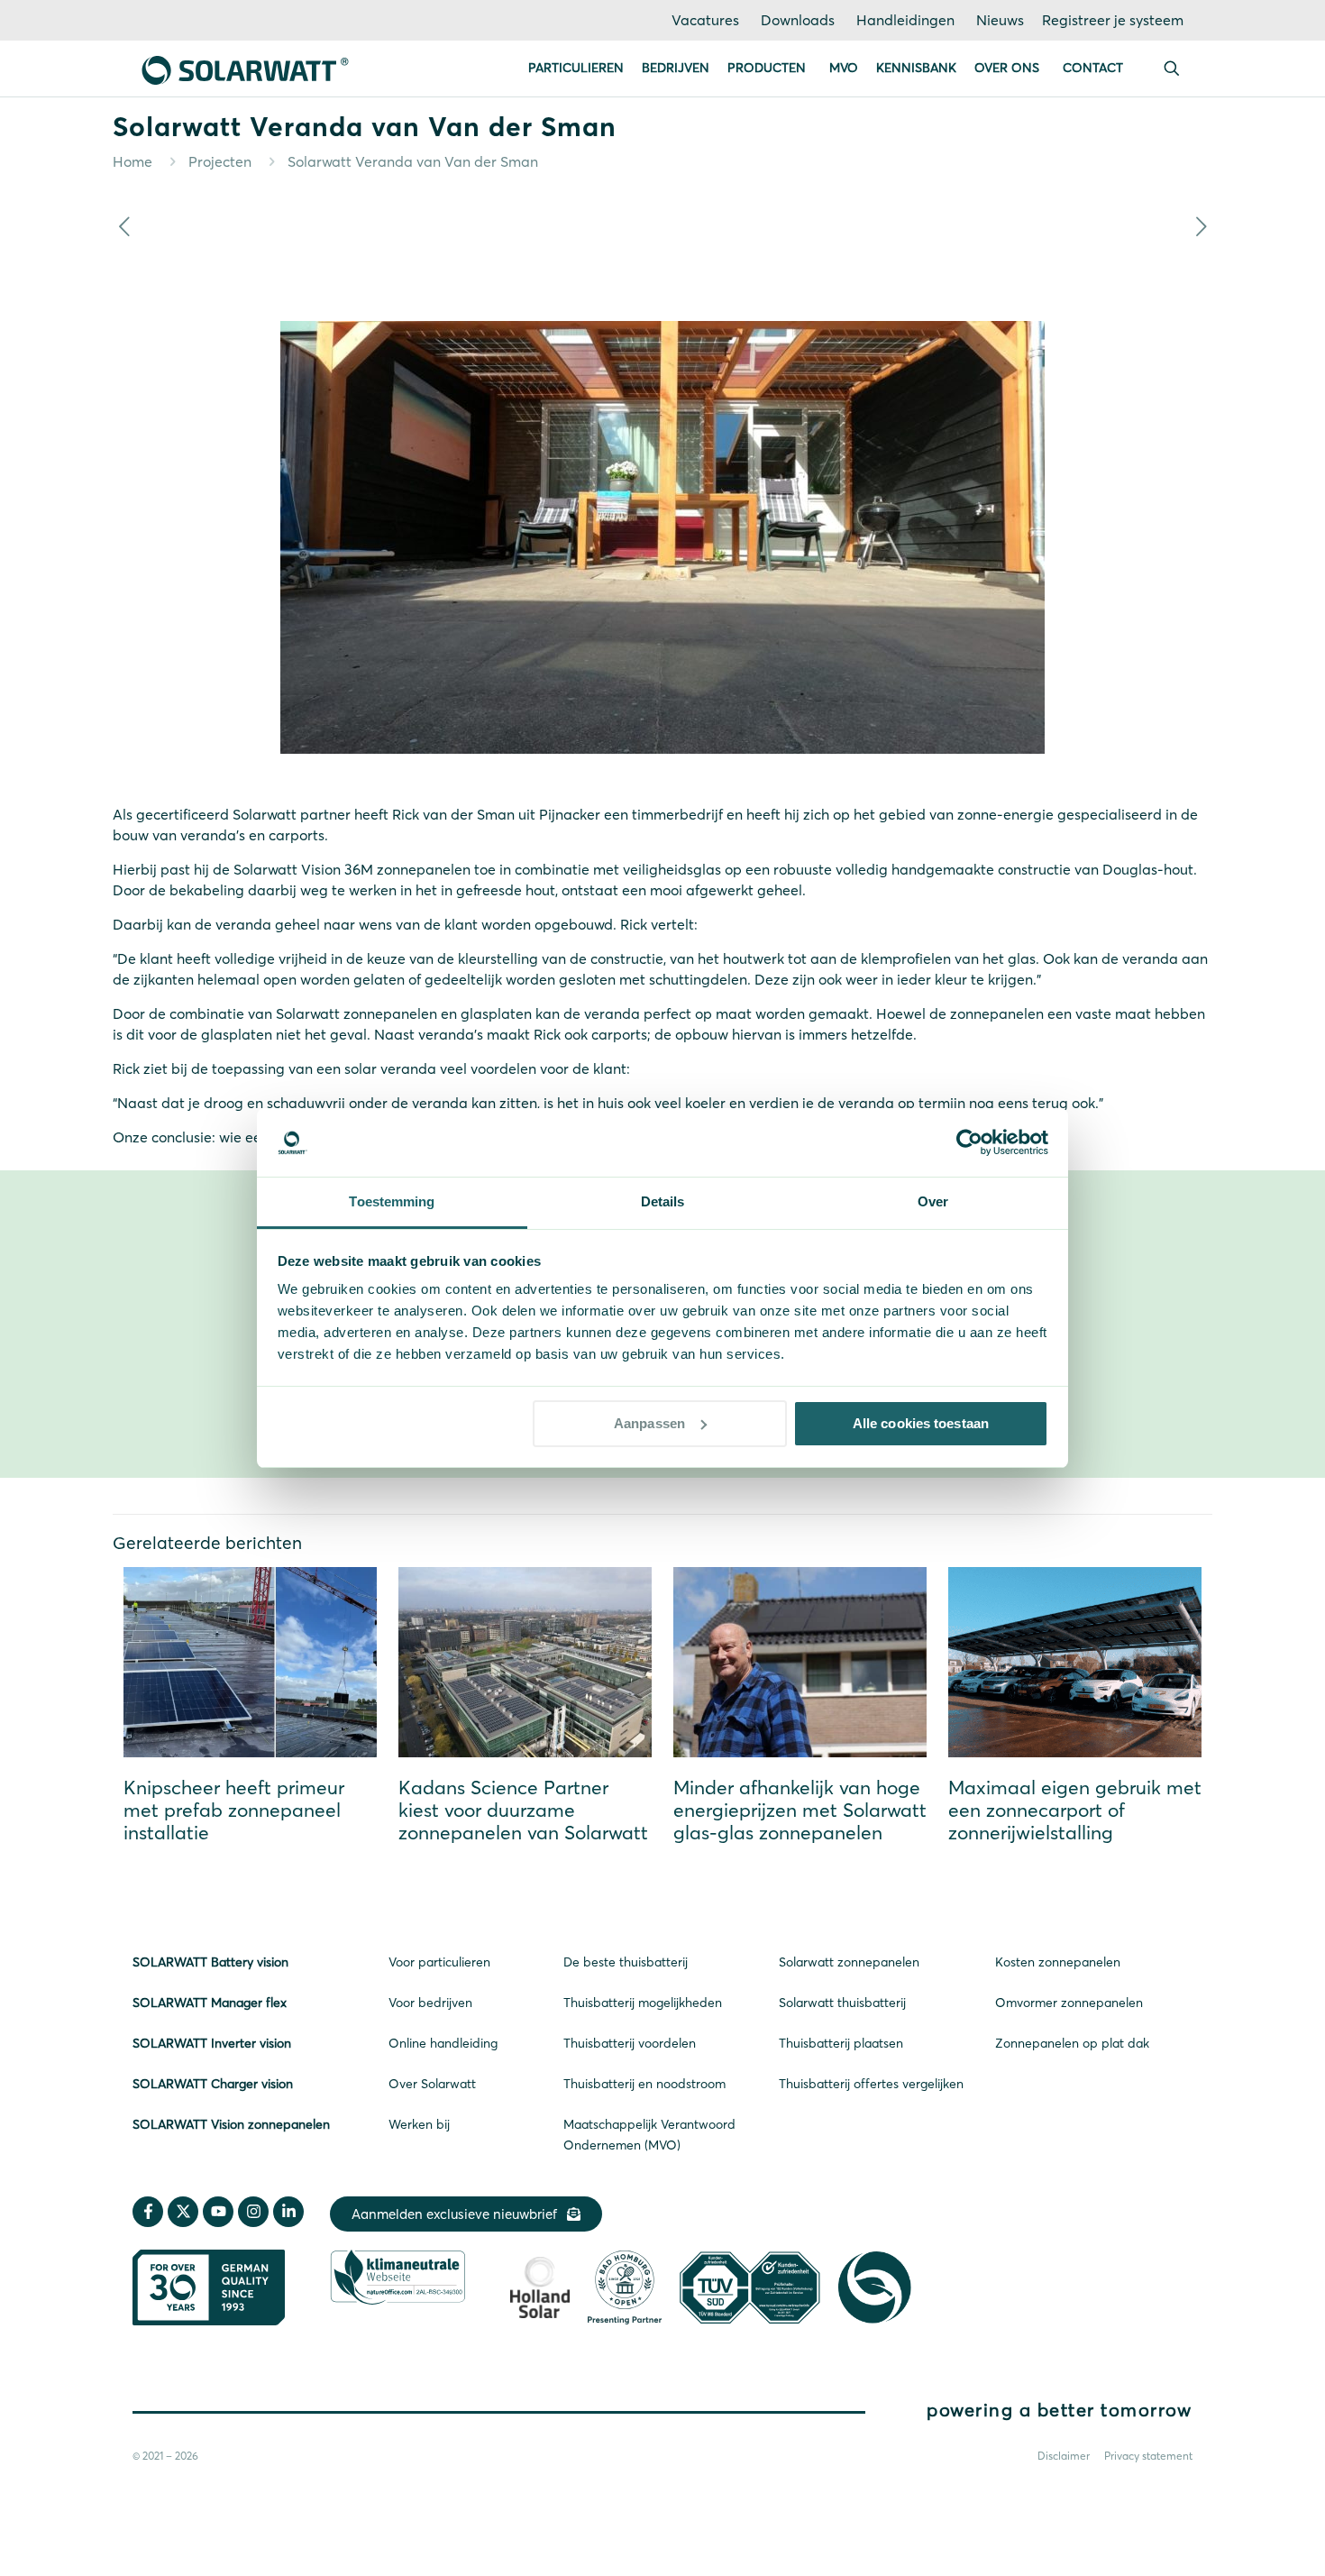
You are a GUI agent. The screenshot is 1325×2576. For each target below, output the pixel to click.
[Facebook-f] (148, 2212)
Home (132, 161)
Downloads (798, 20)
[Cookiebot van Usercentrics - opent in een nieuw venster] (969, 1142)
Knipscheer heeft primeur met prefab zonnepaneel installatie (234, 1810)
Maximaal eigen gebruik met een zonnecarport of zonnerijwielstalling (1075, 1810)
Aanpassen (649, 1423)
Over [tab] (933, 1201)
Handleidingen (905, 20)
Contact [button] (1093, 68)
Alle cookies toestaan (921, 1423)
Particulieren (576, 68)
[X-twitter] (183, 2212)
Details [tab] (663, 1201)
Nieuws (1000, 20)
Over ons (1007, 68)
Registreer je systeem (1113, 20)
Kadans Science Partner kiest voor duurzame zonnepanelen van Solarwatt (523, 1810)
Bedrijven (676, 68)
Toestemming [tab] (392, 1201)
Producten (767, 68)
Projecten (220, 161)
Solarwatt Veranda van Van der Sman (413, 161)
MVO (844, 68)
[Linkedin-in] (288, 2212)
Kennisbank (916, 68)
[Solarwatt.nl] (245, 69)
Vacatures (705, 20)
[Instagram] (253, 2212)
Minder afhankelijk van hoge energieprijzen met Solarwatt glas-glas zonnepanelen (800, 1810)
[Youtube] (218, 2212)
